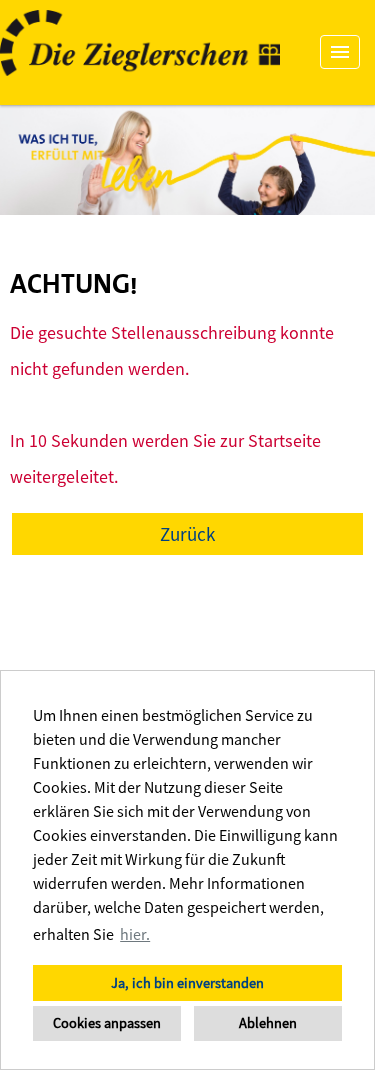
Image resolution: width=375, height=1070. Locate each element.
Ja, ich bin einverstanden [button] (187, 983)
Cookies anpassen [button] (107, 1023)
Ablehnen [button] (268, 1023)
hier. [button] (135, 934)
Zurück (187, 534)
